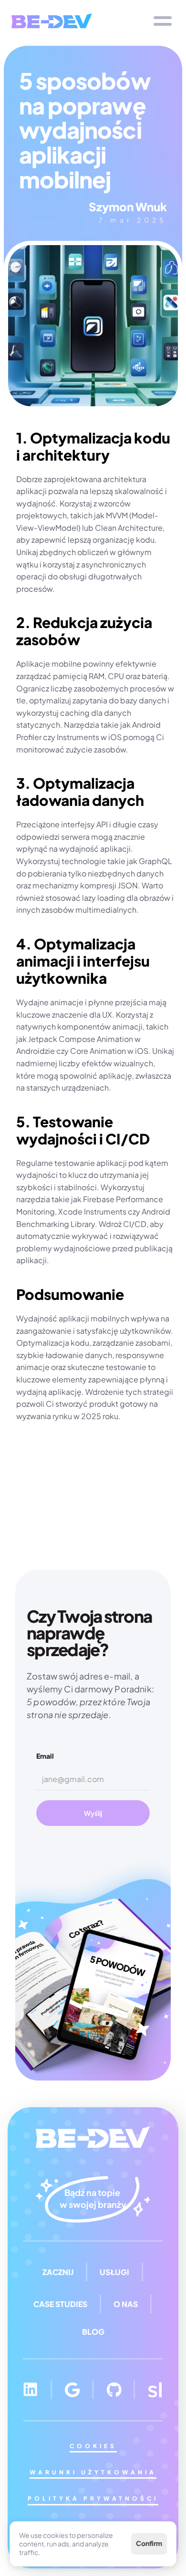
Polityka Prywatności (93, 2499)
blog (93, 2332)
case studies (60, 2304)
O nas (126, 2304)
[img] (52, 21)
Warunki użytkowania (93, 2472)
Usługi (114, 2272)
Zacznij (58, 2272)
